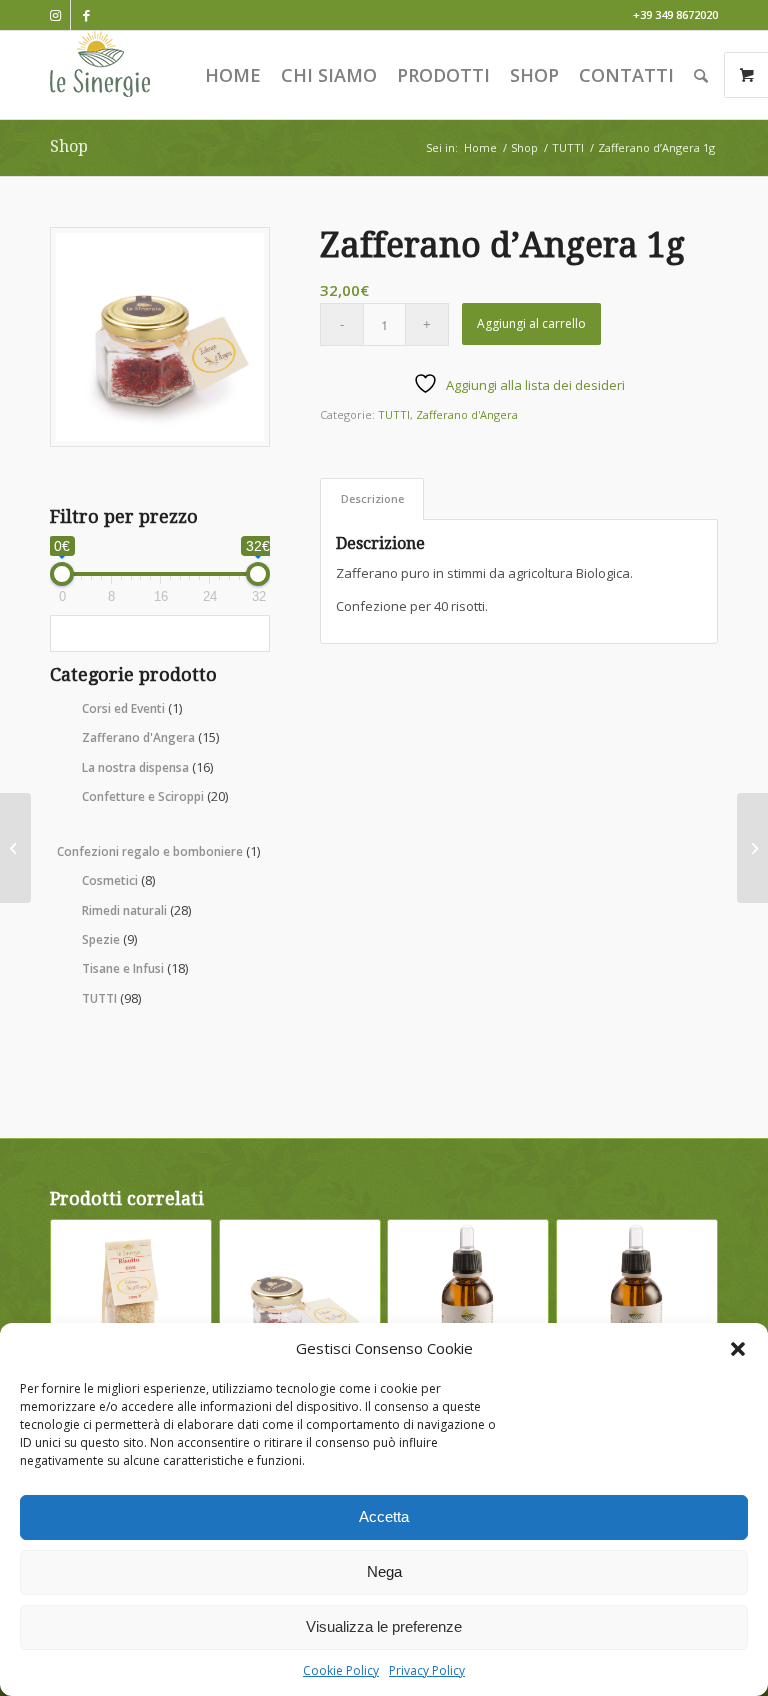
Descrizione (372, 498)
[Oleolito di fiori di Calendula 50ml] (752, 848)
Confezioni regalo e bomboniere (158, 851)
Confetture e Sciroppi (155, 796)
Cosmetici (118, 880)
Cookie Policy (341, 1670)
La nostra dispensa (147, 767)
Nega (384, 1571)
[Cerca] (701, 75)
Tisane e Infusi (135, 968)
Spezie (109, 939)
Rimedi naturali (136, 910)
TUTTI (111, 998)
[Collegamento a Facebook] (86, 15)
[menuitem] (233, 75)
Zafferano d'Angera (150, 737)
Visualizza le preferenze (384, 1626)
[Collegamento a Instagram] (55, 15)
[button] (738, 1349)
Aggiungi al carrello (531, 323)
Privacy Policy (427, 1670)
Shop (69, 146)
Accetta (384, 1516)
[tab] (372, 498)
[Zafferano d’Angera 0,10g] (15, 848)
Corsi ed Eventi (132, 708)
